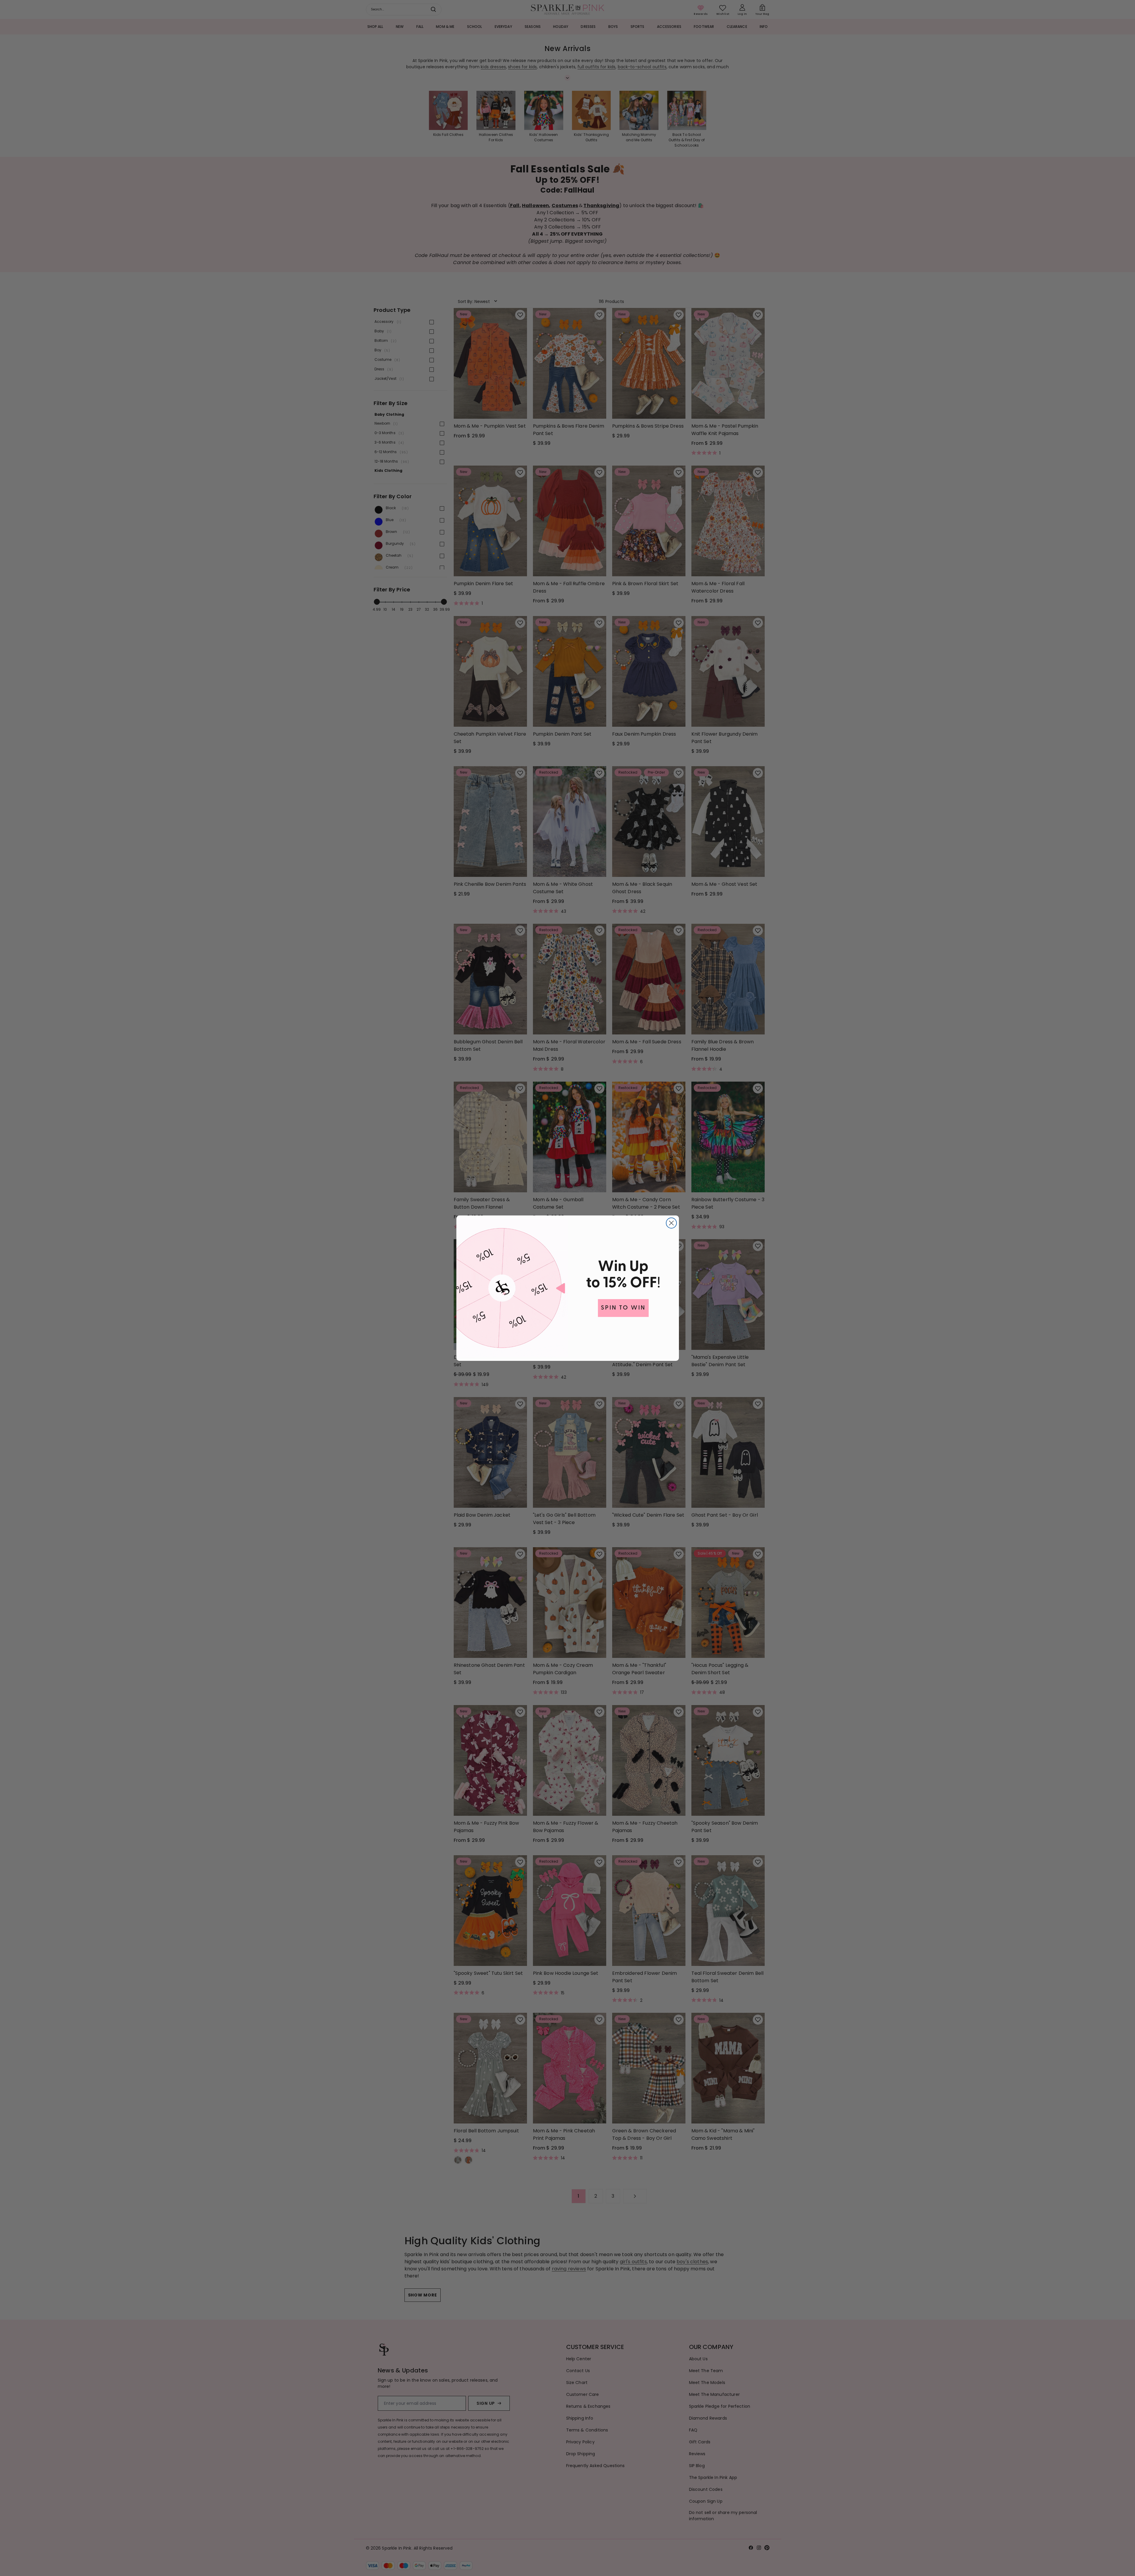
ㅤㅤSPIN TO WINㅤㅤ (623, 1308)
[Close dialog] (671, 1223)
